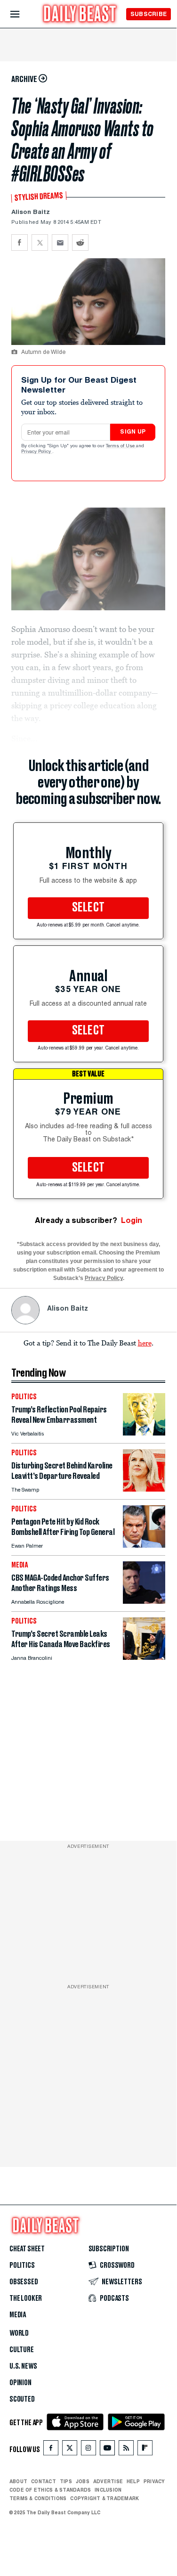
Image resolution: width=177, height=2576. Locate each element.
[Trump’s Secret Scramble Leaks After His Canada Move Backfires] (144, 1657)
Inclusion (108, 2490)
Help (133, 2481)
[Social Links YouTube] (107, 2450)
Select (88, 908)
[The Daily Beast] (80, 15)
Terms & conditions (38, 2498)
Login (132, 1220)
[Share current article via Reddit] (80, 242)
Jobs (83, 2481)
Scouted (22, 2399)
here (145, 1343)
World (19, 2333)
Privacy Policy (37, 452)
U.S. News (23, 2366)
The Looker (26, 2298)
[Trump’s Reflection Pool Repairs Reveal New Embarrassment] (144, 1433)
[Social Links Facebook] (51, 2450)
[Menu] (23, 14)
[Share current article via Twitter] (40, 242)
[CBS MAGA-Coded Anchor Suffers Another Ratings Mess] (144, 1601)
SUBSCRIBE (149, 14)
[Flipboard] (145, 2450)
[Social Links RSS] (126, 2450)
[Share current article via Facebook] (20, 242)
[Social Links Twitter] (70, 2450)
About (18, 2481)
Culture (22, 2350)
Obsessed (24, 2282)
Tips (66, 2481)
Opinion (20, 2383)
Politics (22, 2265)
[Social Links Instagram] (88, 2450)
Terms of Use (121, 446)
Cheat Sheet (27, 2249)
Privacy (154, 2481)
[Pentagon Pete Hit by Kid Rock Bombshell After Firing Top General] (144, 1545)
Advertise (108, 2481)
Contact (44, 2481)
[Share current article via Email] (60, 242)
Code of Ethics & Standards (50, 2490)
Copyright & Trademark (105, 2498)
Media (18, 2315)
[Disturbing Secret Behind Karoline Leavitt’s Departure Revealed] (144, 1489)
